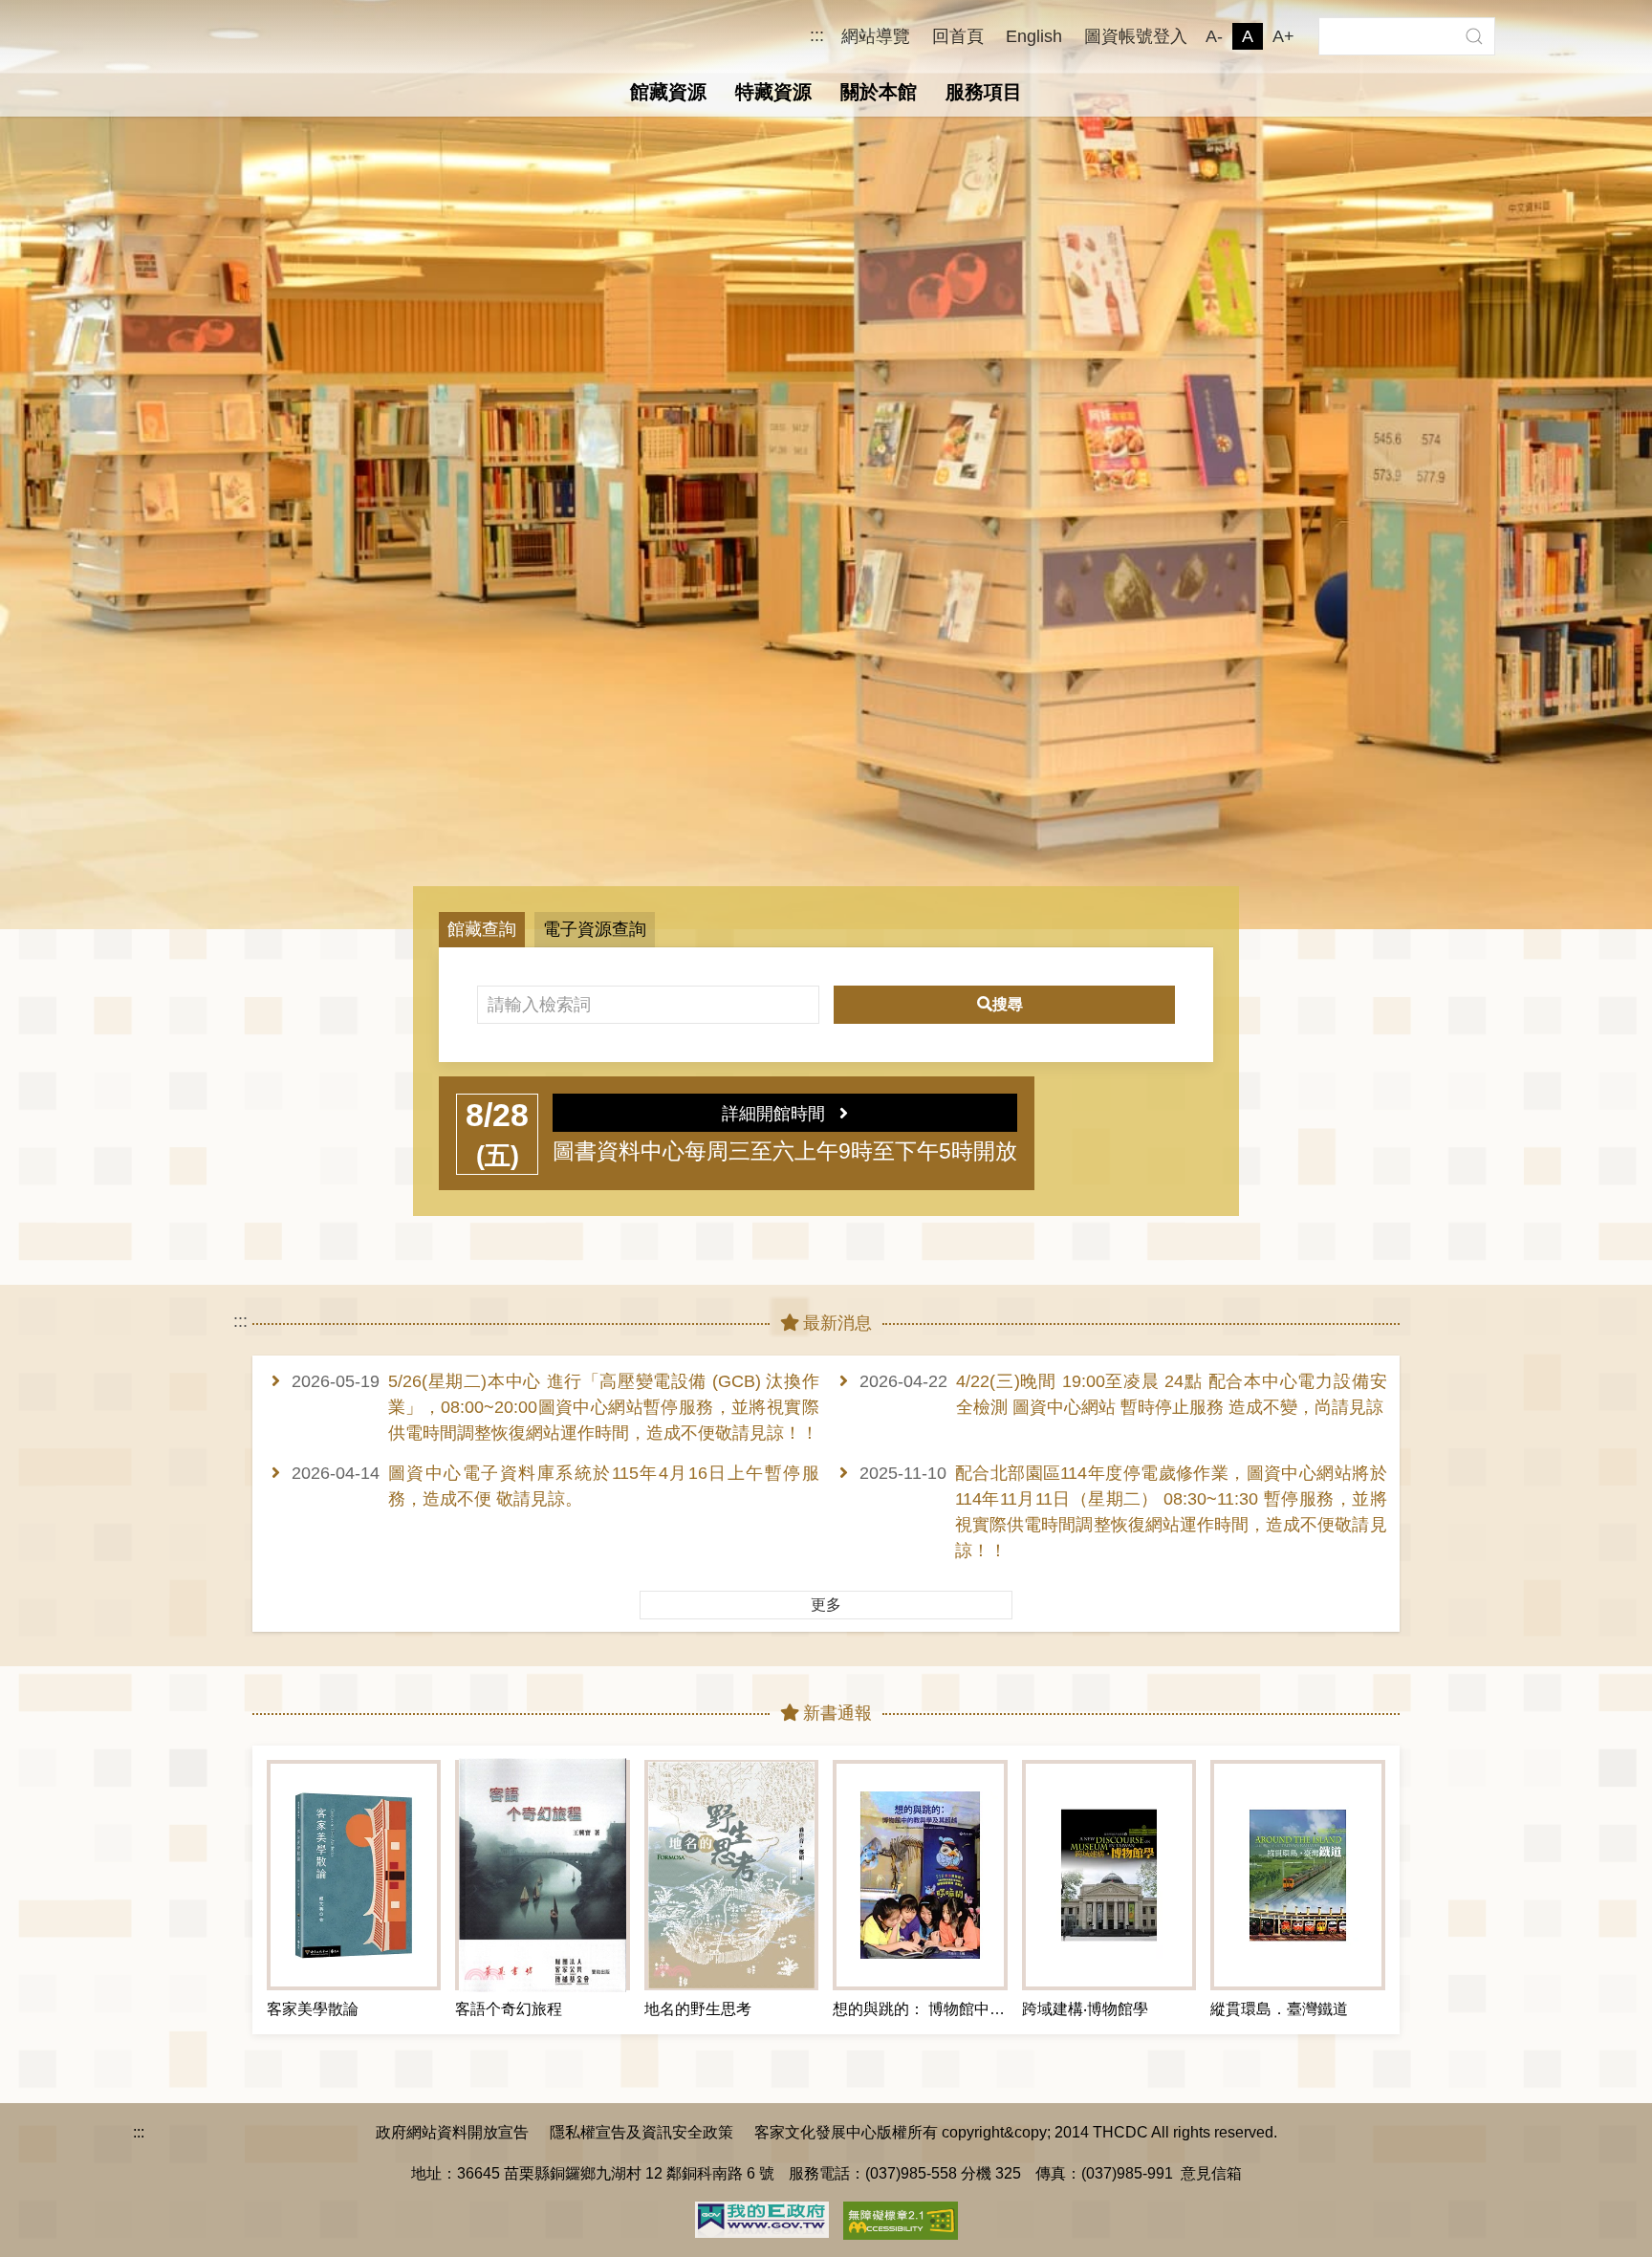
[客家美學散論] (354, 1875)
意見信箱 (1211, 2173)
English (1034, 36)
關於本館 (879, 92)
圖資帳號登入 (1136, 36)
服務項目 (984, 92)
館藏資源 (668, 92)
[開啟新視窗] (762, 2218)
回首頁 (958, 36)
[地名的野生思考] (731, 1875)
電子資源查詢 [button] (595, 929)
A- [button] (1214, 36)
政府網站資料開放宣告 (452, 2132)
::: (817, 36)
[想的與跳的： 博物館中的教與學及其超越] (920, 1875)
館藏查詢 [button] (482, 929)
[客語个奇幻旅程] (542, 1875)
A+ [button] (1283, 36)
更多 (826, 1605)
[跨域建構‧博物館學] (1109, 1875)
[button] (1474, 36)
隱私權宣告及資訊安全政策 (641, 2132)
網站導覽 (876, 36)
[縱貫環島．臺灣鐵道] (1297, 1875)
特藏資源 (773, 92)
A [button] (1248, 36)
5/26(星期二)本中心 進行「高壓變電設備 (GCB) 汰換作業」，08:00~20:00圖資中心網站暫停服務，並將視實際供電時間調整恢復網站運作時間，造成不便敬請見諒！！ (604, 1407)
